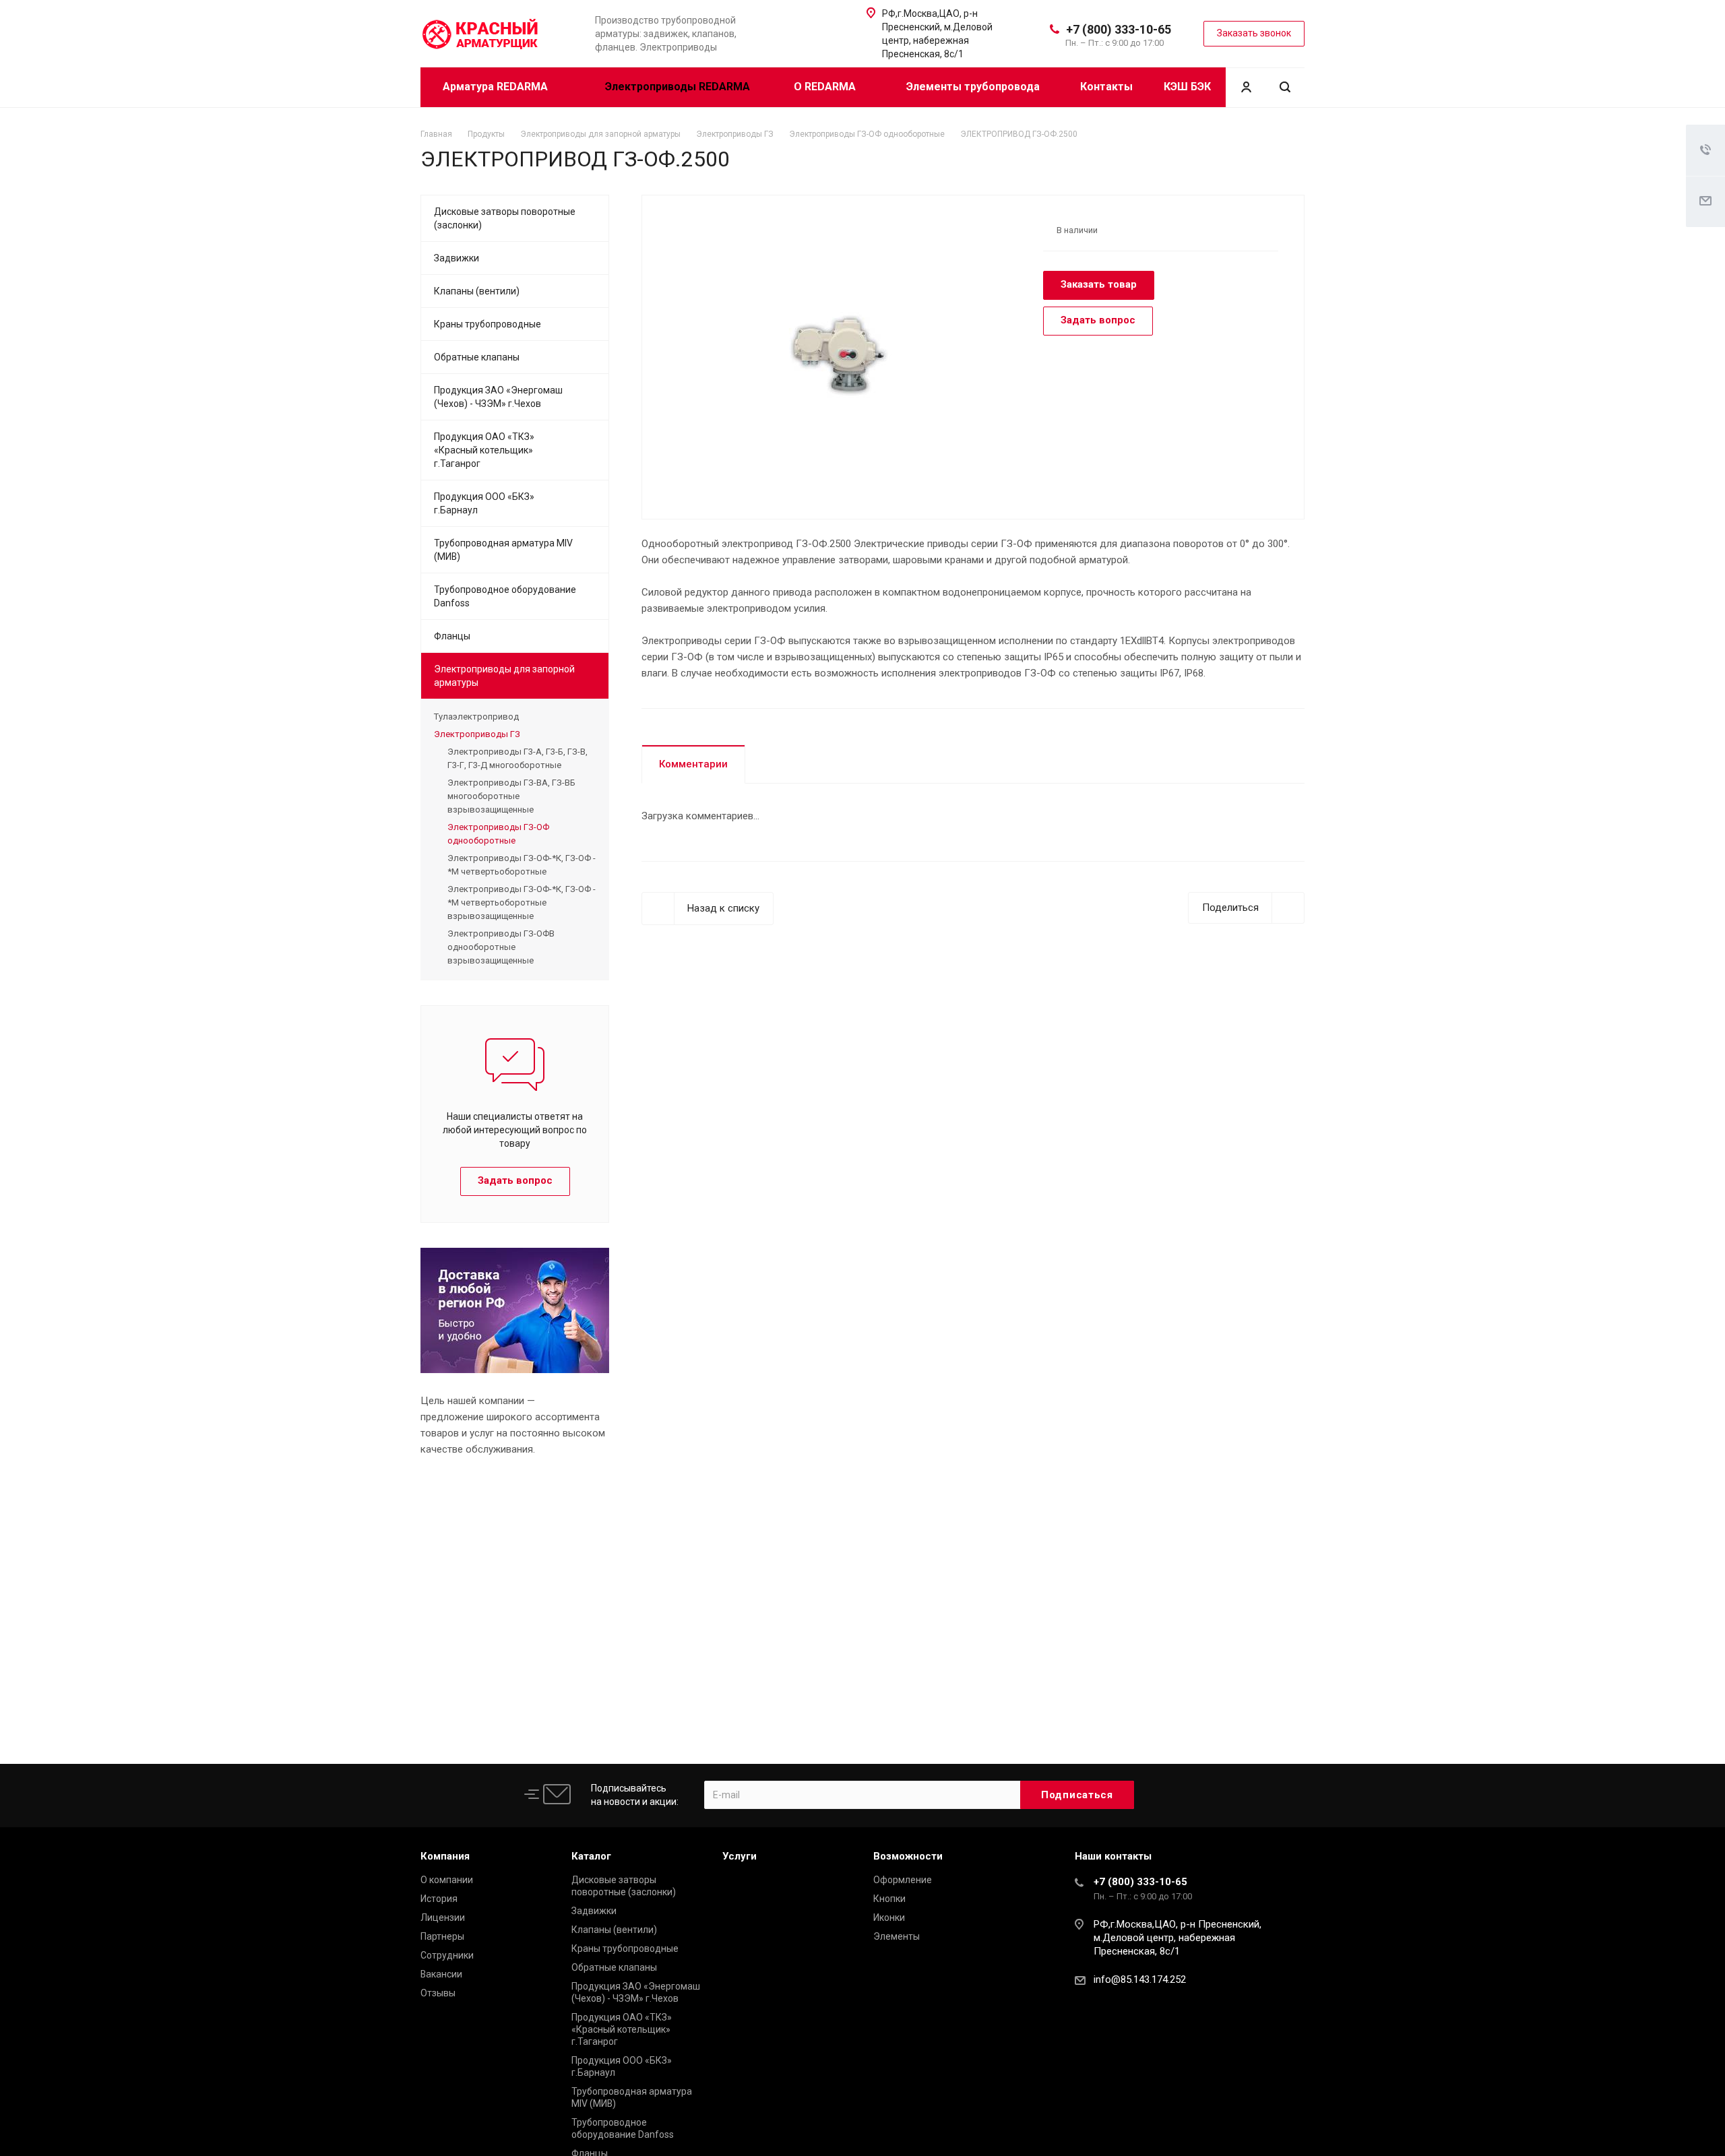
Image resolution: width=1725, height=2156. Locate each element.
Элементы (897, 1936)
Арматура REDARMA (497, 87)
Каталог (591, 1856)
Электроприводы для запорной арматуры (504, 676)
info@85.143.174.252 (1140, 1979)
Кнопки (889, 1899)
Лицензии (443, 1917)
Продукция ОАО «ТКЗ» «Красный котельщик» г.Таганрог (484, 450)
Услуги (740, 1856)
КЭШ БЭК (1187, 87)
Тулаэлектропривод (476, 717)
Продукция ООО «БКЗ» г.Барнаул (484, 503)
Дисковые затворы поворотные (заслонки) (505, 218)
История (439, 1899)
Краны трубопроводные (488, 324)
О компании (447, 1880)
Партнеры (442, 1936)
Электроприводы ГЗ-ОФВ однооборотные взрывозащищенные (501, 947)
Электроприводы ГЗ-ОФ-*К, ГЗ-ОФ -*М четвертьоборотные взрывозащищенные (522, 902)
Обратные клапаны (477, 357)
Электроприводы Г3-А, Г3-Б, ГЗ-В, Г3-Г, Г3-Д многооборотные (517, 758)
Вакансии (441, 1974)
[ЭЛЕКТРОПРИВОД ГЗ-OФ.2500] (838, 356)
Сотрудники (447, 1955)
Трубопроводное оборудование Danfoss (505, 596)
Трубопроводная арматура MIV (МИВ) (503, 550)
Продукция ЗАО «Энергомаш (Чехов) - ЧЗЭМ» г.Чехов (498, 397)
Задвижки (457, 258)
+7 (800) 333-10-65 (1119, 29)
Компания (445, 1856)
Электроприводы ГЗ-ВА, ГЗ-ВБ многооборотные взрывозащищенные (511, 796)
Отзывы (438, 1993)
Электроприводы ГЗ (477, 734)
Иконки (889, 1917)
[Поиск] (1285, 87)
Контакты (1106, 87)
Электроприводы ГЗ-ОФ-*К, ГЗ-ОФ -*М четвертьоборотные (522, 865)
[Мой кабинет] (1246, 87)
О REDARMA (826, 87)
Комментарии (693, 764)
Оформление (903, 1880)
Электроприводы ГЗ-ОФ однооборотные (498, 834)
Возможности (908, 1856)
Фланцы (452, 636)
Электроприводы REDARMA (678, 87)
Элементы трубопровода (973, 87)
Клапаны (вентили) (477, 291)
